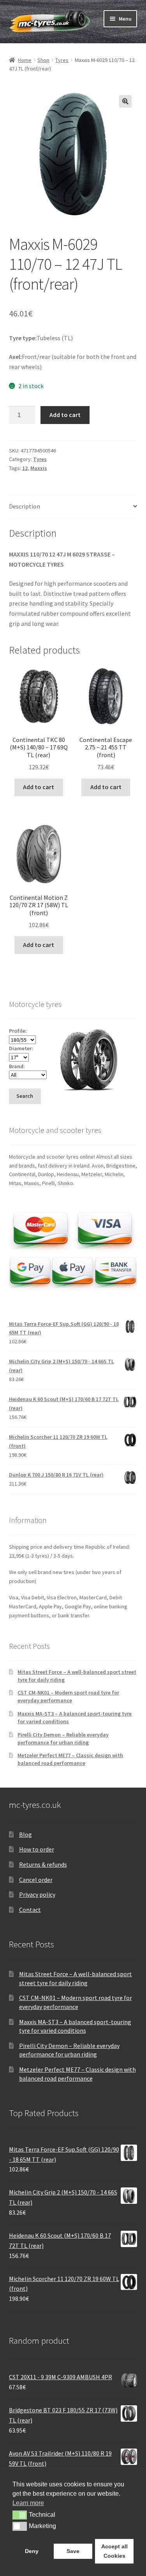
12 (25, 468)
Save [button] (73, 2551)
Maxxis (39, 468)
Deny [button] (32, 2551)
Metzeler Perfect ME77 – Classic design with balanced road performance (70, 1759)
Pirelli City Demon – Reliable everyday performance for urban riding (63, 1739)
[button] (125, 101)
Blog (26, 1834)
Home (25, 60)
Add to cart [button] (39, 787)
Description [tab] (25, 506)
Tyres (62, 60)
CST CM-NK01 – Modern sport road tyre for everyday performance (68, 1696)
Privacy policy (37, 1894)
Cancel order (36, 1880)
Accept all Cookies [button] (114, 2551)
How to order (37, 1849)
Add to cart (65, 415)
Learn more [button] (28, 2503)
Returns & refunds (43, 1864)
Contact (30, 1910)
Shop (43, 60)
